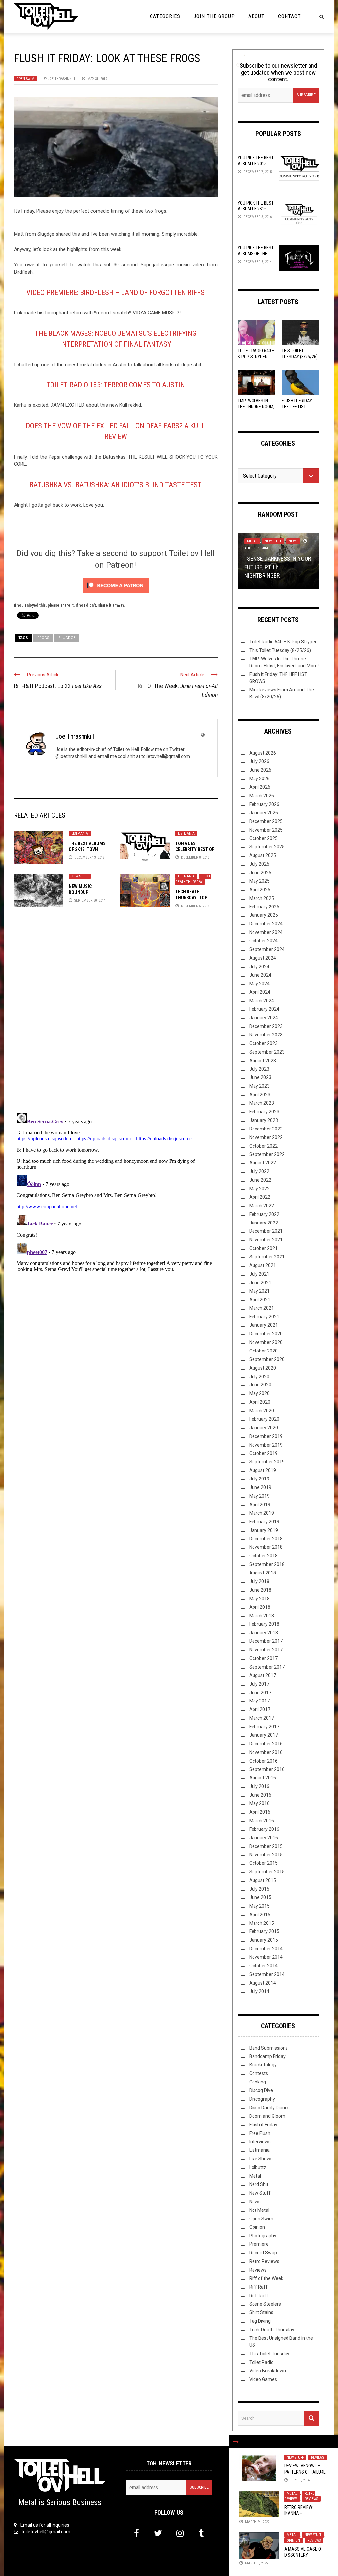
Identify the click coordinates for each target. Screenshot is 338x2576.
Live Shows (261, 2159)
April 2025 (260, 890)
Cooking (258, 2082)
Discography (262, 2099)
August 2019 (263, 1470)
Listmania (80, 833)
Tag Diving (260, 2321)
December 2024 (266, 924)
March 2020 (262, 1411)
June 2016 (260, 1795)
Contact (289, 16)
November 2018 (266, 1547)
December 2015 (266, 1846)
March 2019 (262, 1513)
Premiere (259, 2244)
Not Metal (259, 2210)
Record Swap (263, 2253)
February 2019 (264, 1522)
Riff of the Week (266, 2278)
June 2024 (260, 975)
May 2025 (259, 881)
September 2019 (267, 1462)
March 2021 (262, 1308)
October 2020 (263, 1351)
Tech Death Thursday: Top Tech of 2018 (191, 898)
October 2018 (263, 1556)
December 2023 (266, 1026)
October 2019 (263, 1453)
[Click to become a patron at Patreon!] (116, 585)
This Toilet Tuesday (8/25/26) (280, 650)
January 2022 (264, 1223)
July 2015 (259, 1889)
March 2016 (262, 1821)
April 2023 (260, 1095)
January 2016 (264, 1838)
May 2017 (259, 1701)
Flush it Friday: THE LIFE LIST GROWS (297, 407)
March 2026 (262, 796)
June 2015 (260, 1897)
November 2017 (266, 1650)
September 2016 (267, 1769)
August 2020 (263, 1368)
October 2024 (263, 941)
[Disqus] (116, 1024)
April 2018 (260, 1607)
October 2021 (263, 1248)
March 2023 (262, 1103)
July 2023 (259, 1069)
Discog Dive (261, 2090)
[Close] (236, 2442)
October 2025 (263, 838)
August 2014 (263, 1983)
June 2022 (260, 1180)
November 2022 (266, 1137)
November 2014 (266, 1957)
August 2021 (263, 1265)
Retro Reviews (299, 2496)
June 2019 (260, 1487)
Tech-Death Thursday (193, 879)
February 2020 (264, 1419)
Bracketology (263, 2065)
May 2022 (259, 1189)
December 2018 (266, 1539)
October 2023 (263, 1043)
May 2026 (259, 779)
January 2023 (264, 1120)
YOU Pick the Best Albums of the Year (256, 254)
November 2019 (266, 1445)
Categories (165, 16)
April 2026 (260, 787)
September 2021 (267, 1257)
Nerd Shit (259, 2184)
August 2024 (263, 958)
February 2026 (264, 804)
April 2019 (260, 1505)
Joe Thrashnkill (62, 79)
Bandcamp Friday (267, 2056)
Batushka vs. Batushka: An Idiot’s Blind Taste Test (116, 485)
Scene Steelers (265, 2304)
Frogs (43, 638)
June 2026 (260, 770)
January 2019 (264, 1530)
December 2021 (266, 1231)
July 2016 (259, 1786)
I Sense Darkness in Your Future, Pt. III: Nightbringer (278, 567)
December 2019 (266, 1436)
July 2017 (259, 1684)
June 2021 (260, 1283)
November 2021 (266, 1240)
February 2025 (264, 907)
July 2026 (259, 761)
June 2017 (260, 1693)
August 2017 (263, 1675)
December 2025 (266, 821)
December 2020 (266, 1334)
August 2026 (263, 753)
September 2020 (267, 1359)
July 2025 (259, 864)
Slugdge (67, 638)
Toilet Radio (261, 2362)
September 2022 (267, 1154)
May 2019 (259, 1496)
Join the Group (214, 16)
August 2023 (263, 1061)
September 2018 (267, 1564)
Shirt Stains (261, 2312)
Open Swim (25, 79)
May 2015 (259, 1906)
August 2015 (263, 1880)
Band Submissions (269, 2048)
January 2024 (264, 1018)
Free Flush (260, 2133)
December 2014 (266, 1949)
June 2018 (260, 1590)
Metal (292, 2493)
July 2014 (259, 1991)
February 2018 (264, 1624)
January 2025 (264, 915)
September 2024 (267, 949)
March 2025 (262, 898)
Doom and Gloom (267, 2116)
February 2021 (264, 1317)
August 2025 (263, 855)
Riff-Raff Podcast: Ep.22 (58, 686)
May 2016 (259, 1803)
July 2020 (259, 1377)
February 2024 (264, 1009)
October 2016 (263, 1761)
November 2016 (266, 1752)
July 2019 (259, 1479)
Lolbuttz (258, 2167)
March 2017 (262, 1718)
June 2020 (260, 1385)
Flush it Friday (263, 2125)
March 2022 (262, 1206)
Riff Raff (258, 2287)
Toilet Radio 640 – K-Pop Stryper (283, 642)
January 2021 (264, 1325)
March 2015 (262, 1923)
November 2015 (266, 1855)
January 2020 (264, 1428)
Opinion (293, 2541)
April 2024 (260, 992)
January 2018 (264, 1633)
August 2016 (263, 1778)
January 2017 (264, 1735)
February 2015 (264, 1931)
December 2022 (266, 1129)
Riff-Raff (259, 2296)
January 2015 (264, 1940)
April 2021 (260, 1300)
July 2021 (259, 1274)
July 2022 (259, 1171)
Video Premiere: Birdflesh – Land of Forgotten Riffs (116, 292)
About (256, 16)
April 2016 (260, 1812)
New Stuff (80, 876)
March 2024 (262, 1001)
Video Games (263, 2379)
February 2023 (264, 1112)
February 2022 (264, 1214)
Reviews (318, 2457)
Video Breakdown (268, 2371)
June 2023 (260, 1077)
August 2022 (263, 1163)
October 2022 (263, 1146)
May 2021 (259, 1291)
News (293, 541)
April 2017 (260, 1709)
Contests (259, 2073)
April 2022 (260, 1197)
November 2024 (266, 932)
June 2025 (260, 873)
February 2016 (264, 1829)
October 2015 (263, 1863)
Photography (263, 2236)
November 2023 (266, 1035)
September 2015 (267, 1872)
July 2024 (259, 967)
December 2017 (266, 1641)
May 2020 (259, 1393)
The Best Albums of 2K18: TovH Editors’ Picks (87, 849)
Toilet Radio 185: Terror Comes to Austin (116, 385)
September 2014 (267, 1974)
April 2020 (260, 1402)
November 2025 (266, 830)
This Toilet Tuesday (269, 2354)
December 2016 (266, 1744)
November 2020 (266, 1342)
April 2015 (260, 1915)
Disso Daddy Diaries (270, 2108)
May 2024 (259, 984)
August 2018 (263, 1573)
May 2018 (259, 1599)
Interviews (260, 2142)
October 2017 (263, 1658)
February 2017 (264, 1727)
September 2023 (267, 1052)
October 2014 (263, 1966)
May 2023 (259, 1086)
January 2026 (264, 813)
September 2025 (267, 847)
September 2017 (267, 1667)
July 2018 (259, 1581)
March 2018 (262, 1616)
